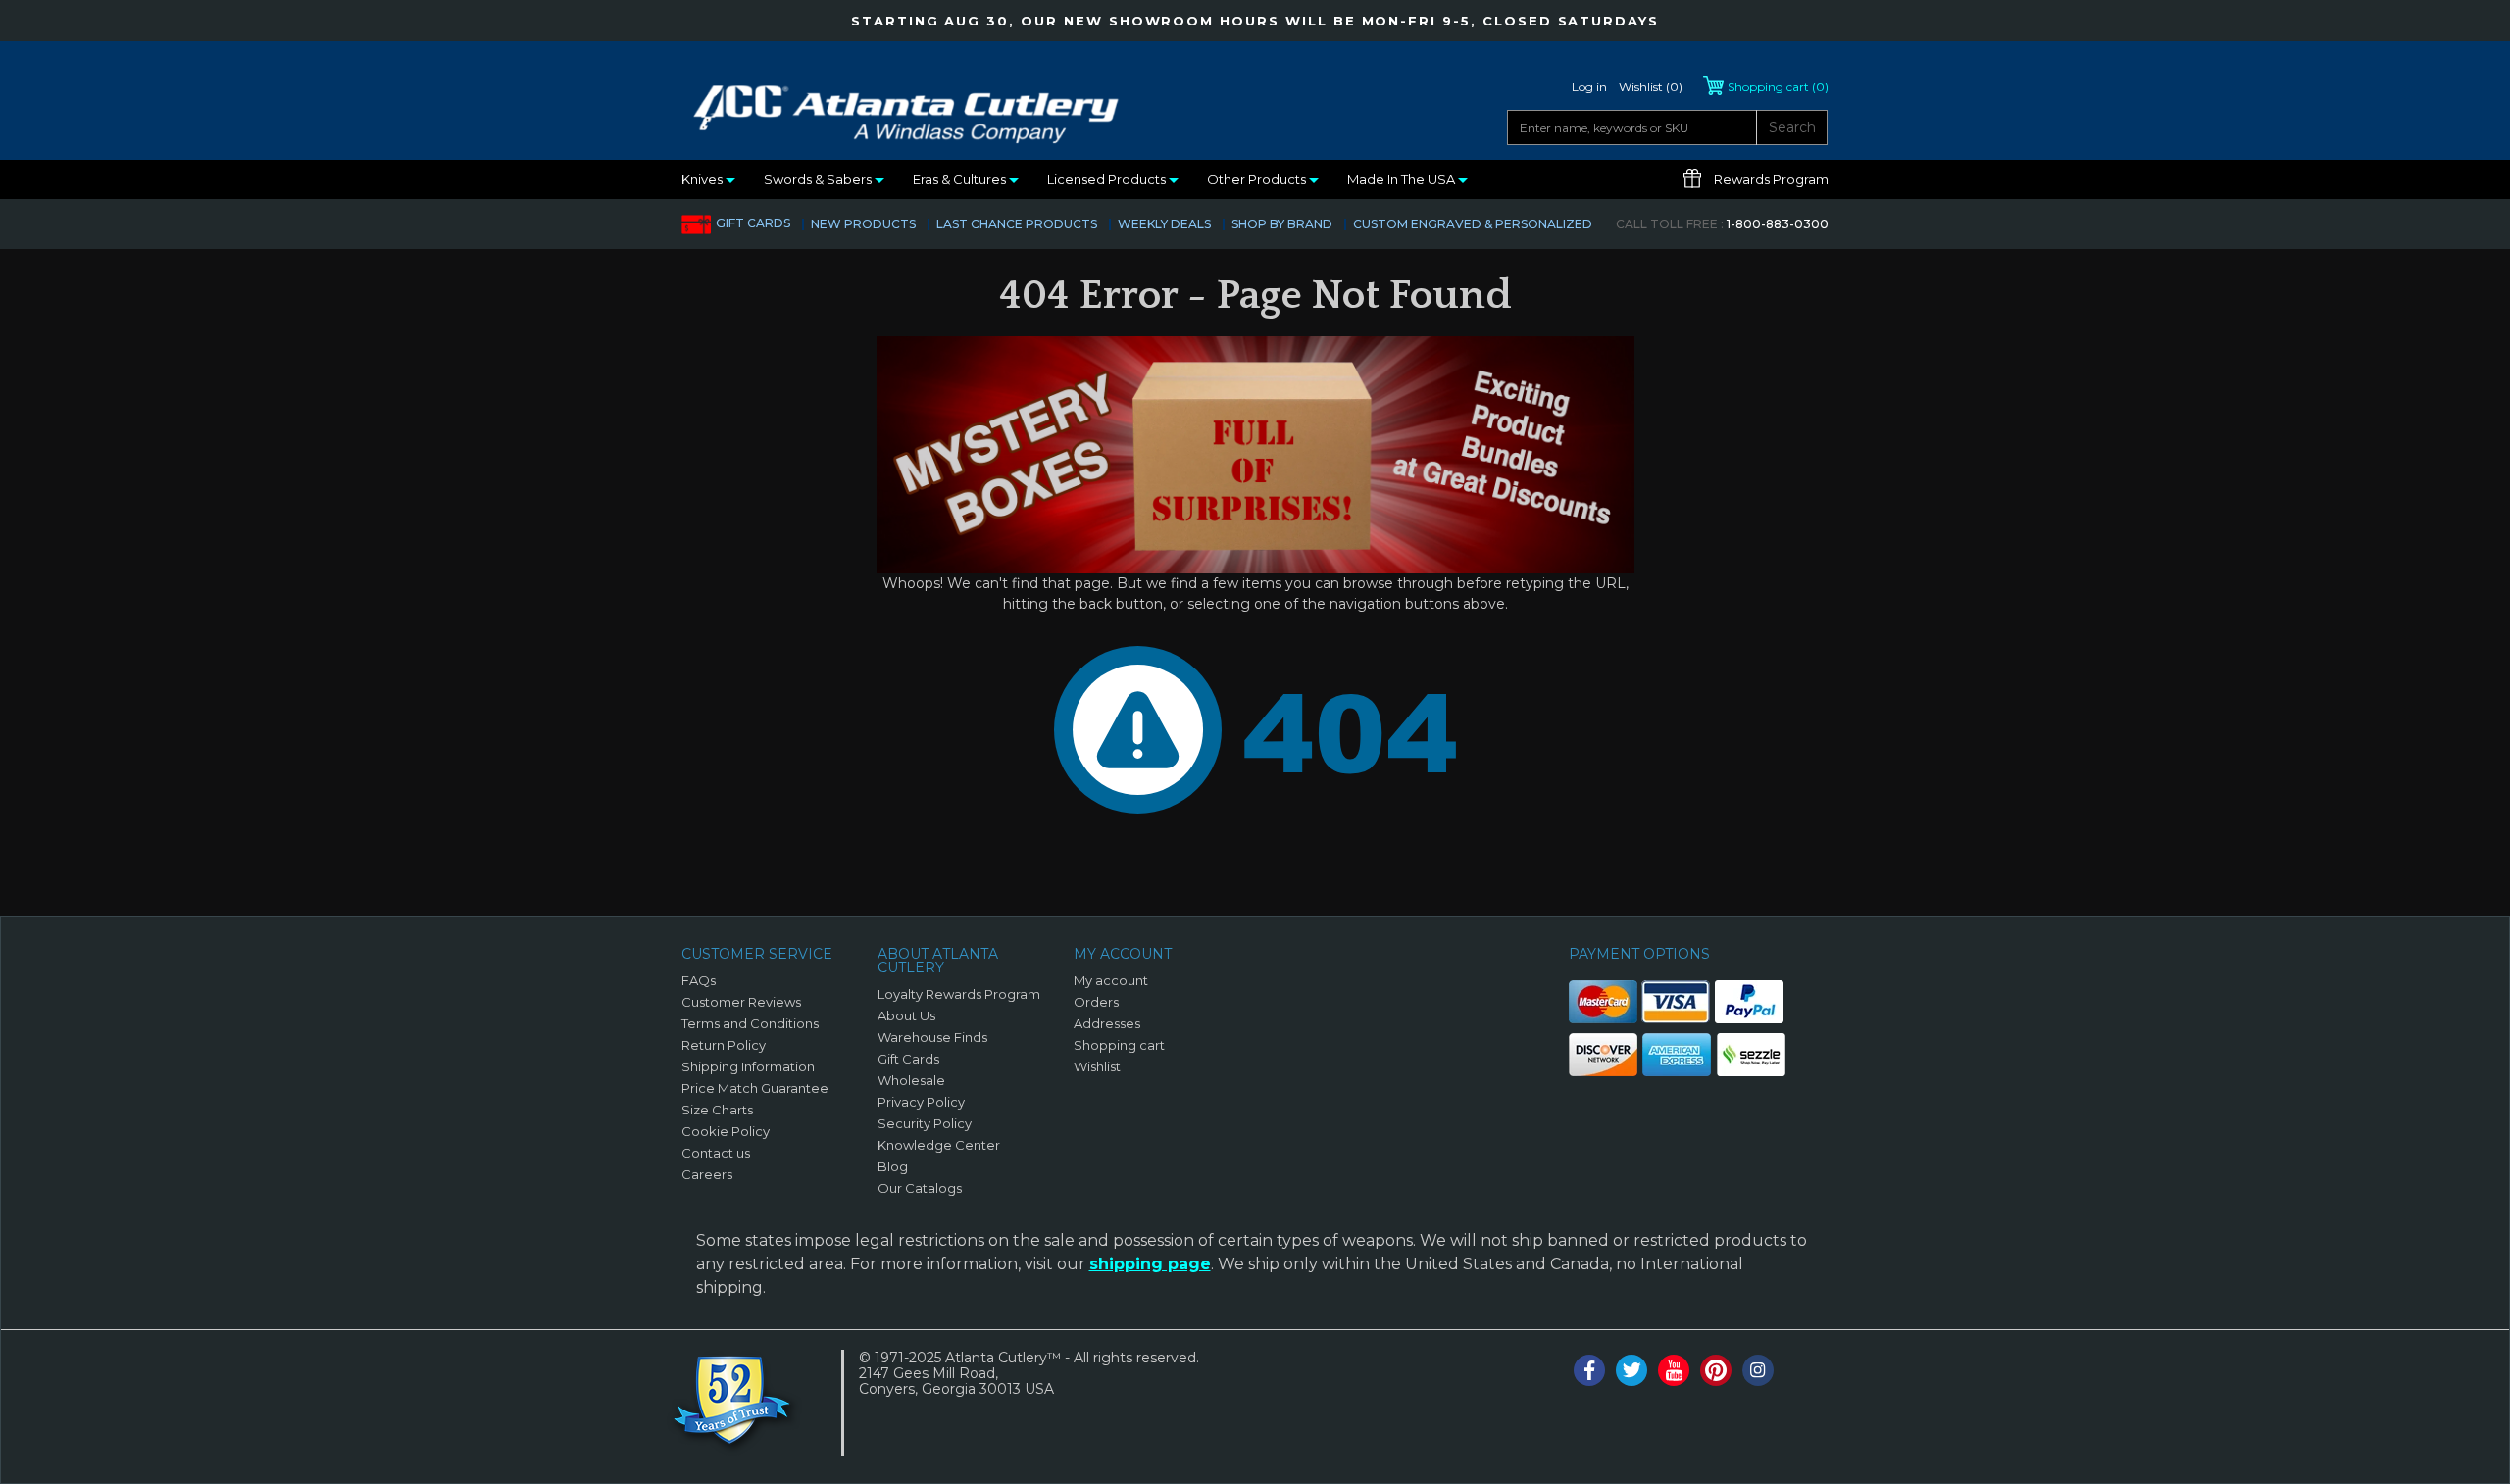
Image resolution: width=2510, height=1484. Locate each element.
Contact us (716, 1153)
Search (1792, 127)
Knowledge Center (939, 1145)
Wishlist (1097, 1066)
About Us (906, 1015)
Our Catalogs (920, 1188)
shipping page (1150, 1264)
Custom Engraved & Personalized (1473, 224)
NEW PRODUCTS (863, 224)
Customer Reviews (741, 1002)
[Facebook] (1589, 1370)
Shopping (1778, 87)
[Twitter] (1631, 1370)
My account (1111, 980)
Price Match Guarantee (755, 1088)
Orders (1096, 1002)
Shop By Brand (1282, 224)
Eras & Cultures (961, 179)
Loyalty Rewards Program (959, 994)
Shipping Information (748, 1066)
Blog (893, 1166)
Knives (703, 179)
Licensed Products (1108, 179)
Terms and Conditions (750, 1023)
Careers (707, 1174)
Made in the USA (1403, 179)
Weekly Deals (1164, 224)
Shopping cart (1119, 1045)
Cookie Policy (726, 1131)
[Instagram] (1758, 1370)
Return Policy (724, 1045)
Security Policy (925, 1123)
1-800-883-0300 (1722, 224)
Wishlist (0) (1651, 87)
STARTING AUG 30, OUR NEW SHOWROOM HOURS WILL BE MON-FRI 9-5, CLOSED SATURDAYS (1255, 21)
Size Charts (717, 1110)
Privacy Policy (921, 1102)
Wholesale (911, 1080)
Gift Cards (753, 223)
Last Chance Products (1017, 224)
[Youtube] (1674, 1370)
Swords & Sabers (819, 179)
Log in (1589, 87)
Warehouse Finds (932, 1037)
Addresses (1107, 1023)
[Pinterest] (1716, 1370)
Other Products (1258, 179)
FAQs (699, 980)
